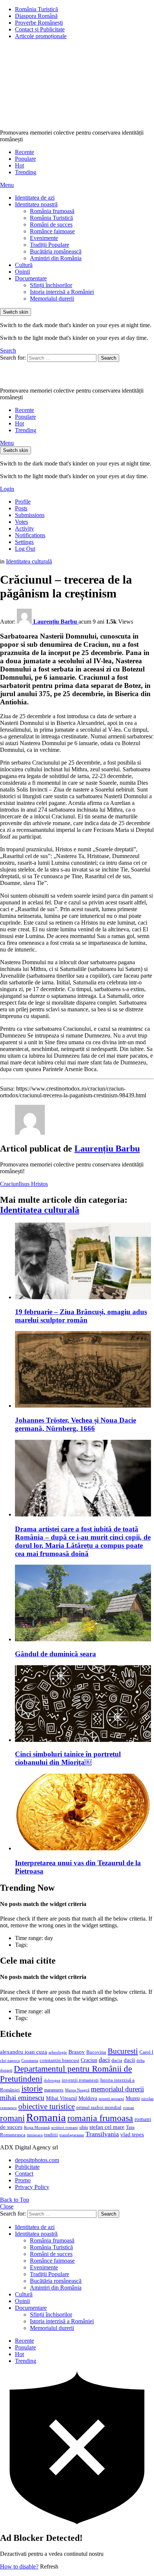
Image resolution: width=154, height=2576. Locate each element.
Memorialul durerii (52, 299)
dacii (129, 2060)
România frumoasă (52, 211)
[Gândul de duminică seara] (84, 1604)
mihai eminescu (22, 2098)
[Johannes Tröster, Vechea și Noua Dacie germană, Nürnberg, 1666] (84, 1370)
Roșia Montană (37, 2127)
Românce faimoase (52, 231)
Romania (46, 2117)
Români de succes (51, 225)
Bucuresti (123, 2051)
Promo (23, 2180)
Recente (24, 152)
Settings (24, 542)
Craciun (9, 1184)
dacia (117, 2060)
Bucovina (96, 2052)
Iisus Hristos (33, 1184)
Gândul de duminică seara (56, 1654)
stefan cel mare (107, 2127)
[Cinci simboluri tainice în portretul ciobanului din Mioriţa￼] (84, 1704)
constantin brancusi (59, 2060)
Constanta (30, 2060)
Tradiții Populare (50, 245)
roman (129, 2108)
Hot (19, 165)
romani (12, 2118)
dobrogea (52, 2080)
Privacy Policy (32, 2187)
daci (104, 2060)
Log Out (25, 549)
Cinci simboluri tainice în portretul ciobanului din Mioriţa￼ (68, 1758)
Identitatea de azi (35, 198)
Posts (21, 508)
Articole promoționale (41, 36)
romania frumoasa (100, 2118)
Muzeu (133, 2098)
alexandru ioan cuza (24, 2052)
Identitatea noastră (36, 204)
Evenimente (44, 238)
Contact (24, 2174)
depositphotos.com (37, 2160)
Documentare (31, 278)
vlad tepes (132, 2134)
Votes (21, 522)
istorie (32, 2089)
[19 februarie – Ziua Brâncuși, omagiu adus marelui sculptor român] (84, 1262)
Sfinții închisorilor (51, 285)
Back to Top (15, 2200)
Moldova (88, 2098)
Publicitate (27, 2167)
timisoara (35, 2135)
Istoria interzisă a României (62, 292)
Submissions (30, 515)
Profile (23, 502)
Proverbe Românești (39, 23)
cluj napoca (10, 2061)
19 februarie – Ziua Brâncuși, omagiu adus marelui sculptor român (81, 1316)
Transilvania (102, 2134)
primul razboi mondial (99, 2108)
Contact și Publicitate (40, 29)
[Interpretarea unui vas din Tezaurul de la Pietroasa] (84, 1813)
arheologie (58, 2052)
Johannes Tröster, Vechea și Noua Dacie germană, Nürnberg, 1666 (76, 1424)
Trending (26, 172)
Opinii (22, 272)
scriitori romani (64, 2128)
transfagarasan (72, 2135)
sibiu (84, 2127)
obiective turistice (47, 2106)
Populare (25, 159)
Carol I (146, 2052)
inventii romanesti (80, 2080)
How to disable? (19, 2566)
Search (109, 358)
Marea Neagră (77, 2090)
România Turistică (36, 9)
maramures (54, 2090)
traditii (51, 2135)
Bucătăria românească (56, 251)
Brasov (77, 2052)
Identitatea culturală (40, 1210)
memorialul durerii (117, 2089)
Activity (24, 528)
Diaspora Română (36, 16)
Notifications (30, 535)
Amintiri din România (56, 258)
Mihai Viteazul (61, 2098)
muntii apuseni (111, 2099)
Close (7, 2206)
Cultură (24, 265)
